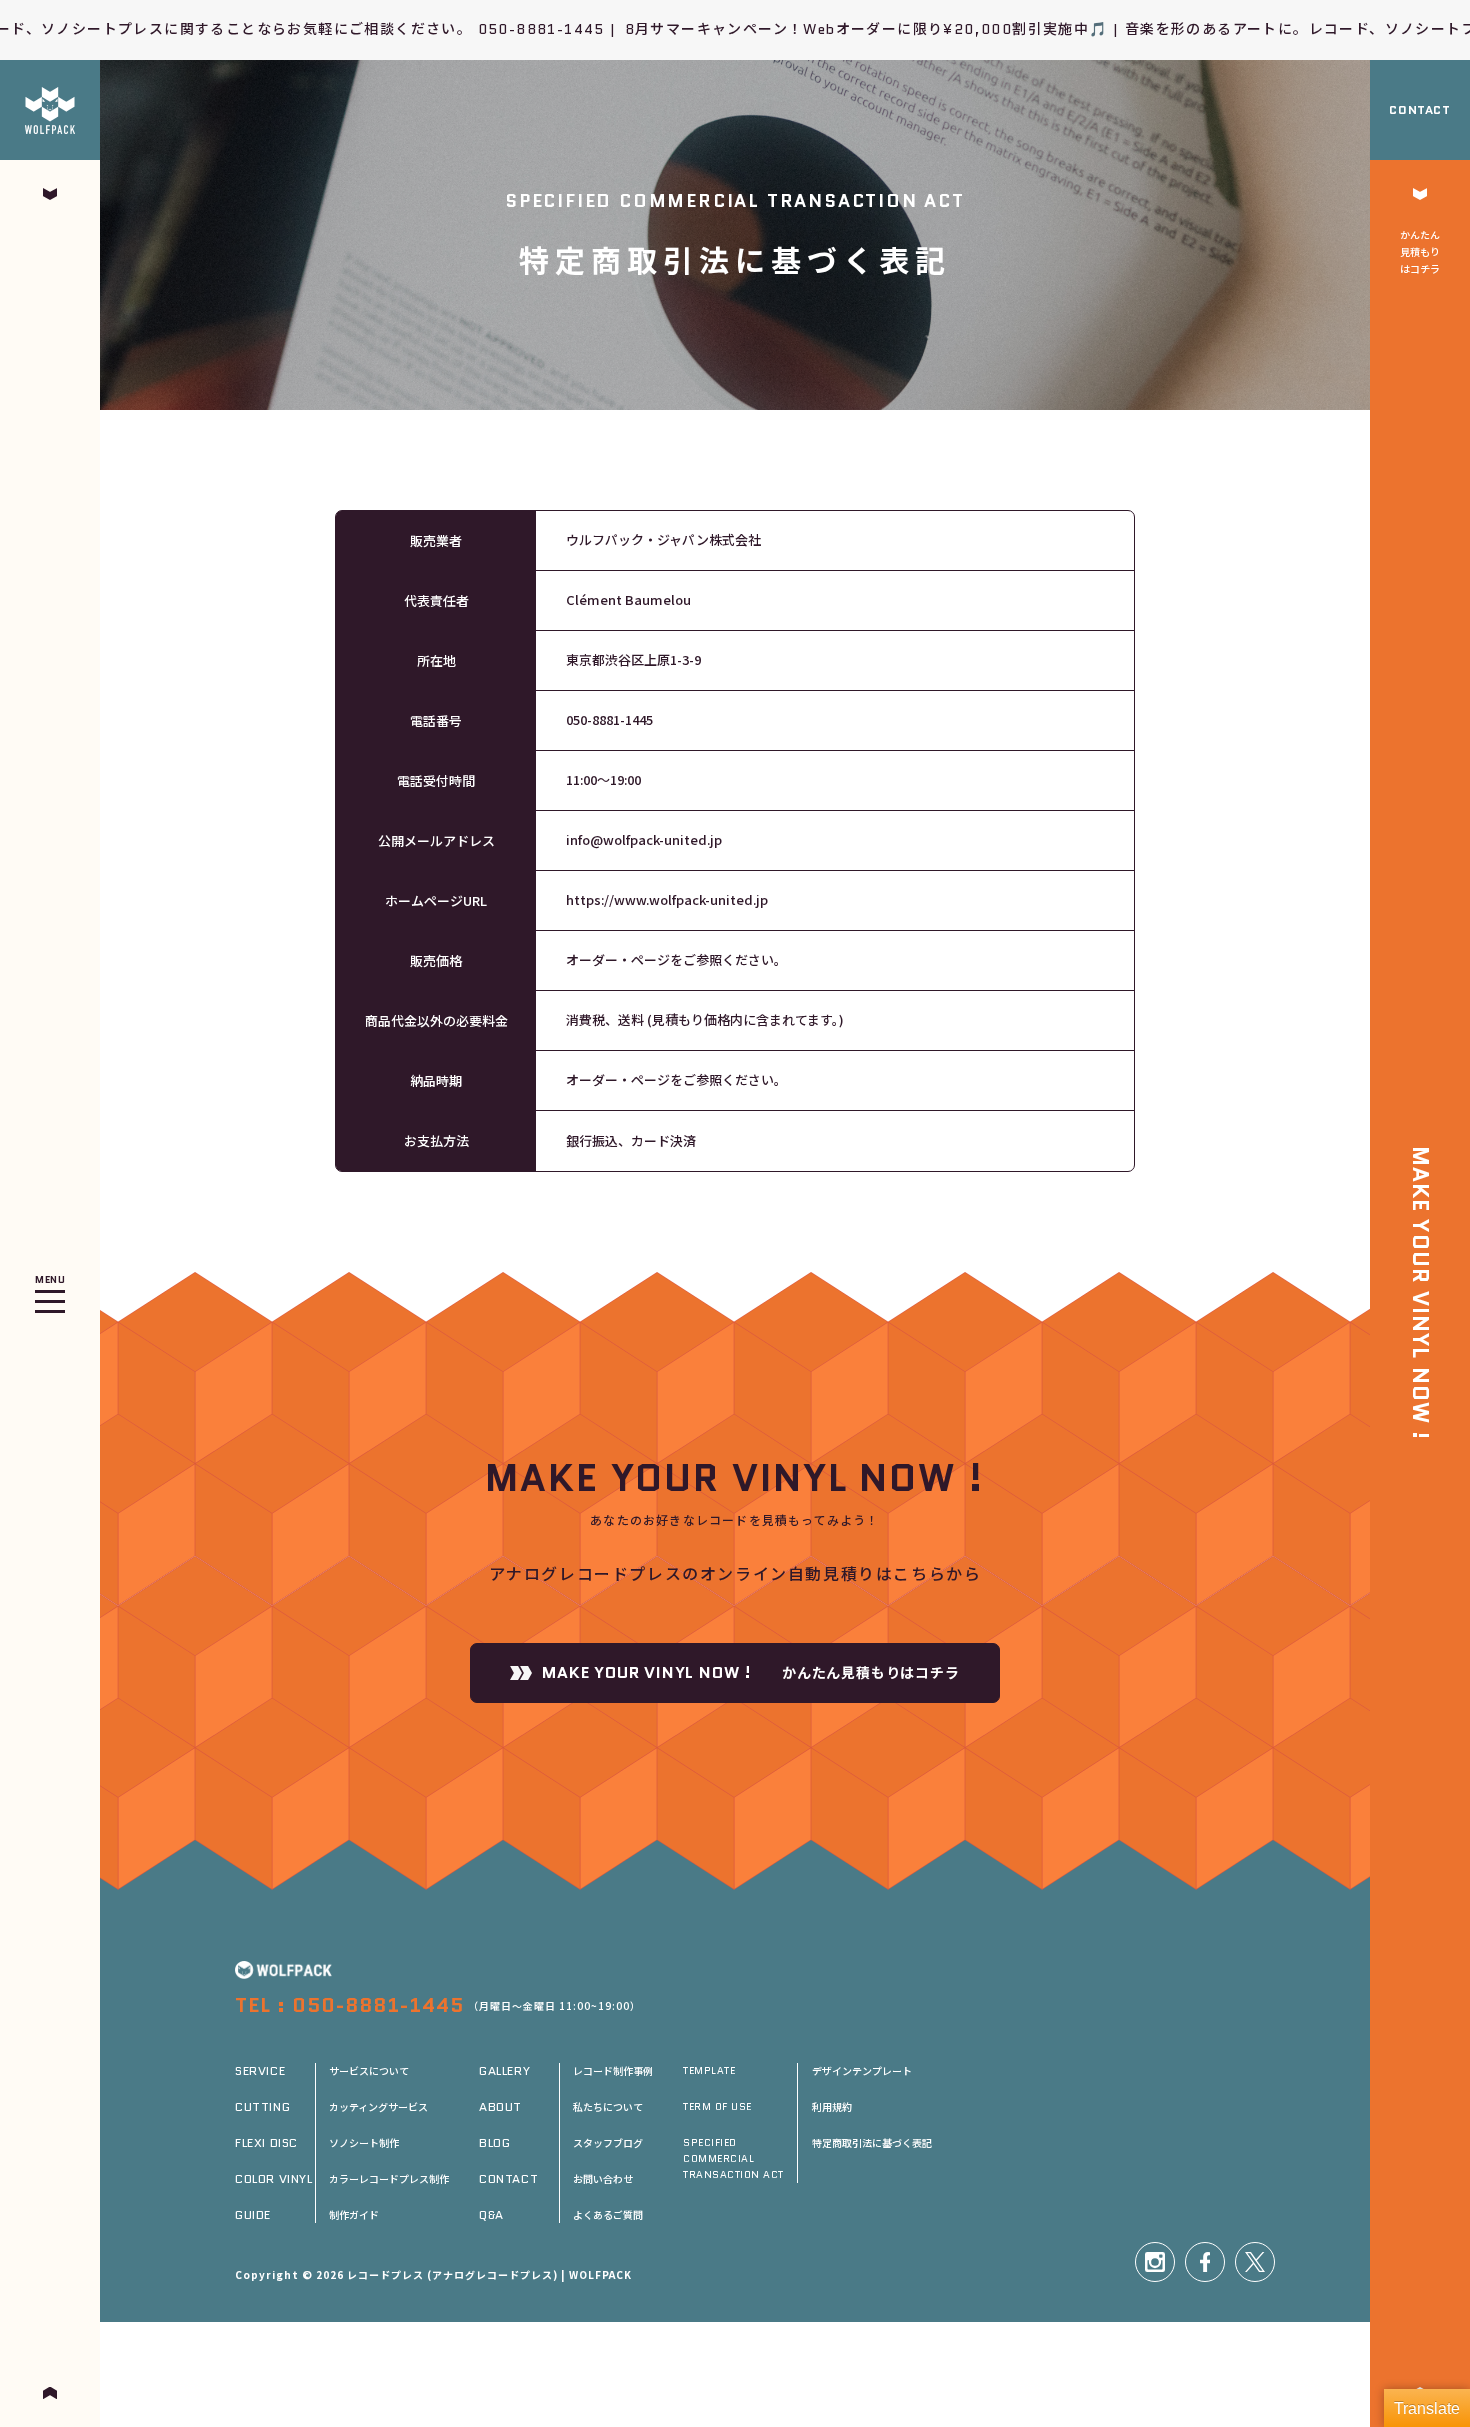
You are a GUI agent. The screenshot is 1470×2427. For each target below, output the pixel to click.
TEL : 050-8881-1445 (349, 2005)
